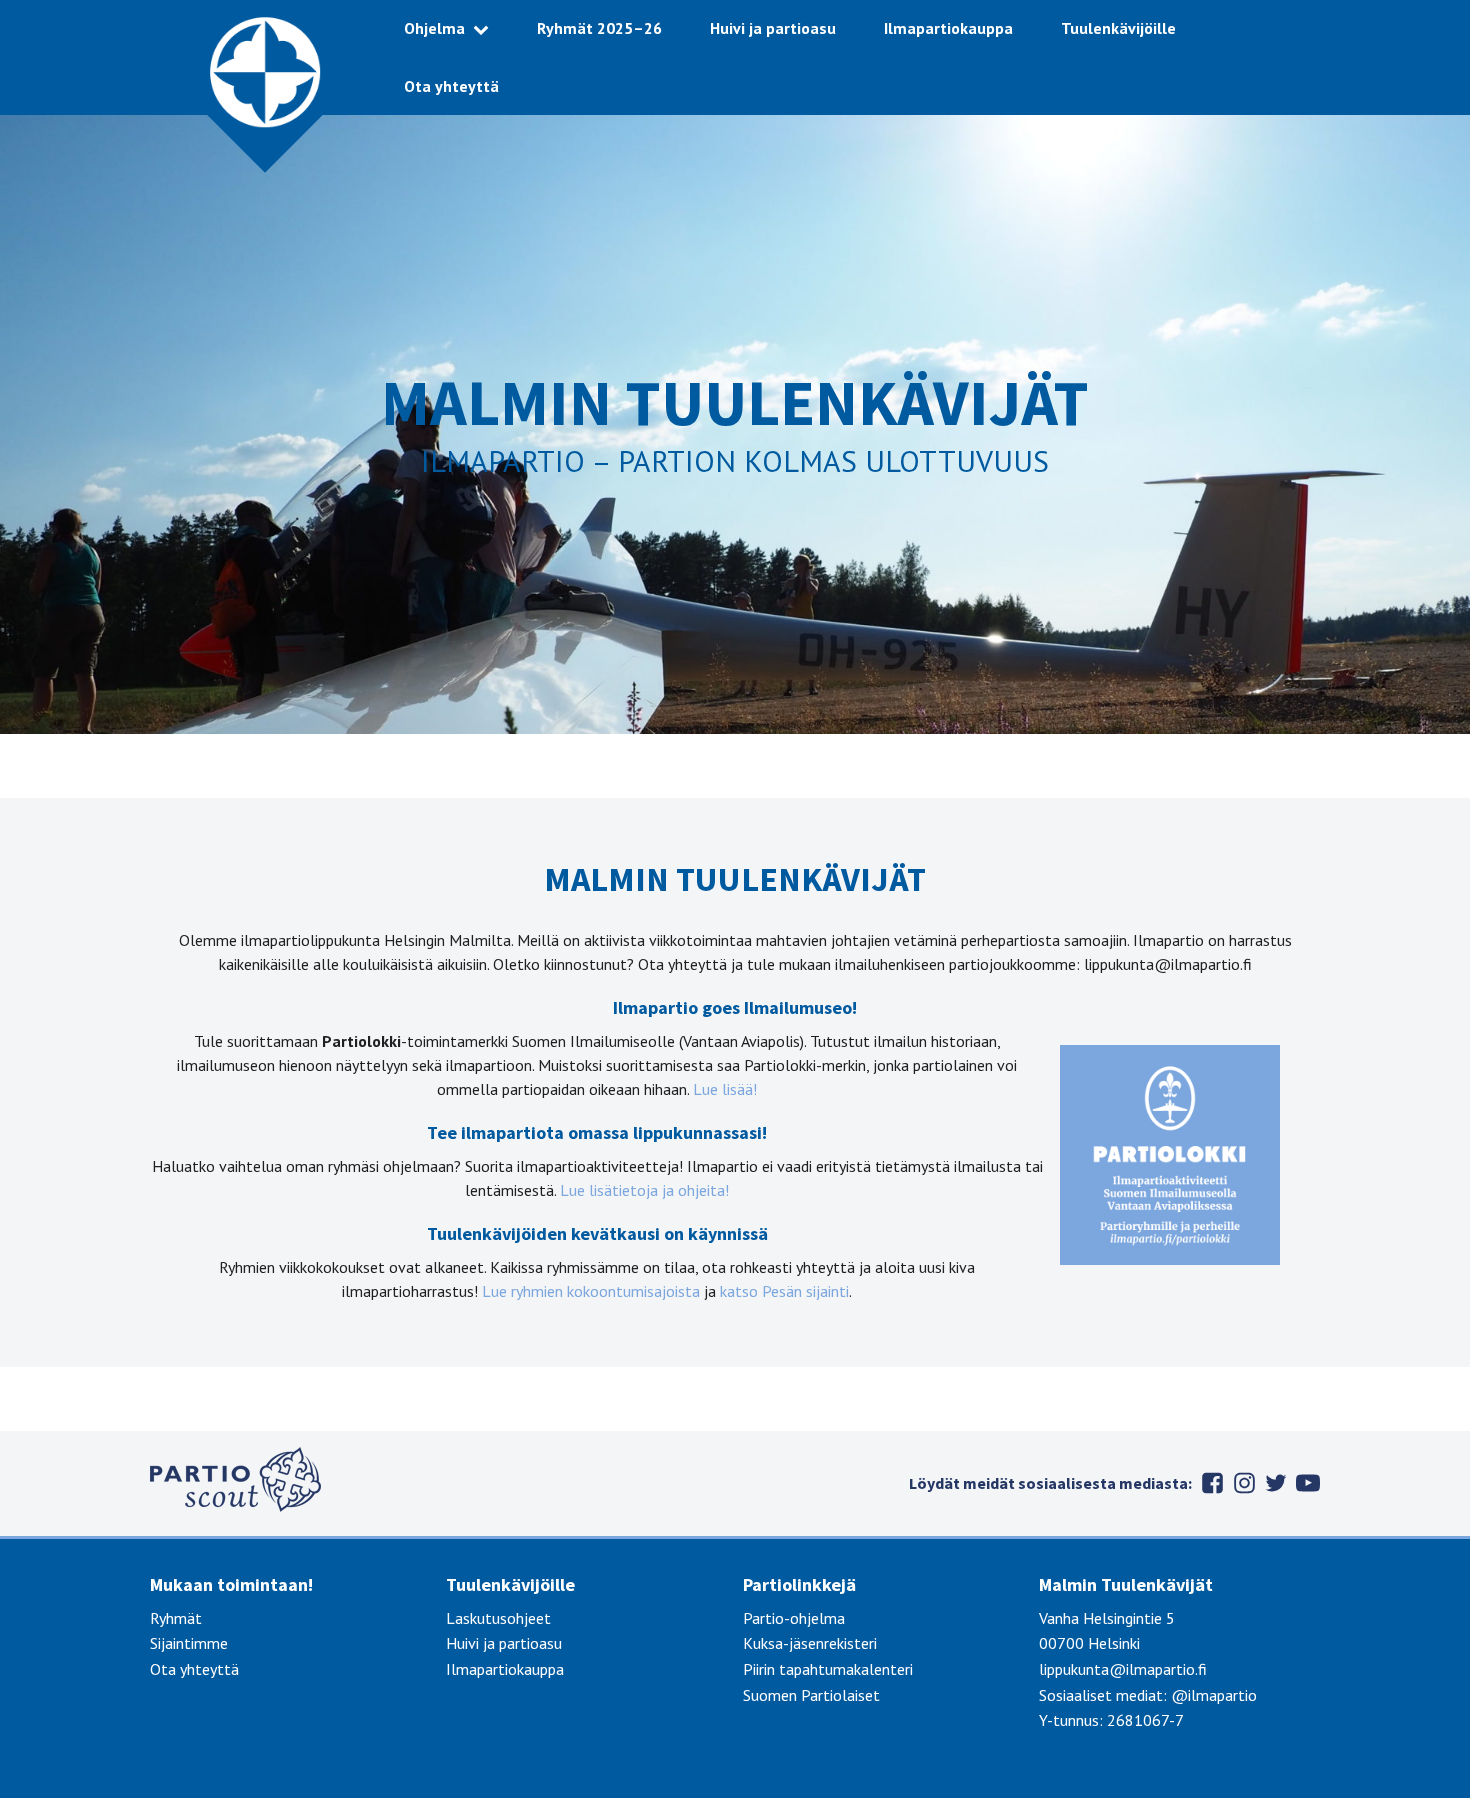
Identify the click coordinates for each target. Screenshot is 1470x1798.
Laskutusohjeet (498, 1618)
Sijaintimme (189, 1643)
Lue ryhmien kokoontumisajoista (591, 1291)
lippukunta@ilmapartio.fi (1123, 1669)
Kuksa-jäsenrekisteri (810, 1643)
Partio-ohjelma (794, 1618)
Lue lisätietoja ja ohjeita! (644, 1190)
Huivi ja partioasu (773, 28)
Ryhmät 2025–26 (599, 28)
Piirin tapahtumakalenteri (828, 1669)
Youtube (1308, 1483)
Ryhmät (176, 1618)
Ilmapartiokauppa (948, 28)
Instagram (1244, 1483)
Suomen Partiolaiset (811, 1695)
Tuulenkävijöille (1118, 28)
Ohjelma (434, 28)
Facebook (1212, 1483)
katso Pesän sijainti (784, 1291)
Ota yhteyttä (451, 86)
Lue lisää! (725, 1089)
